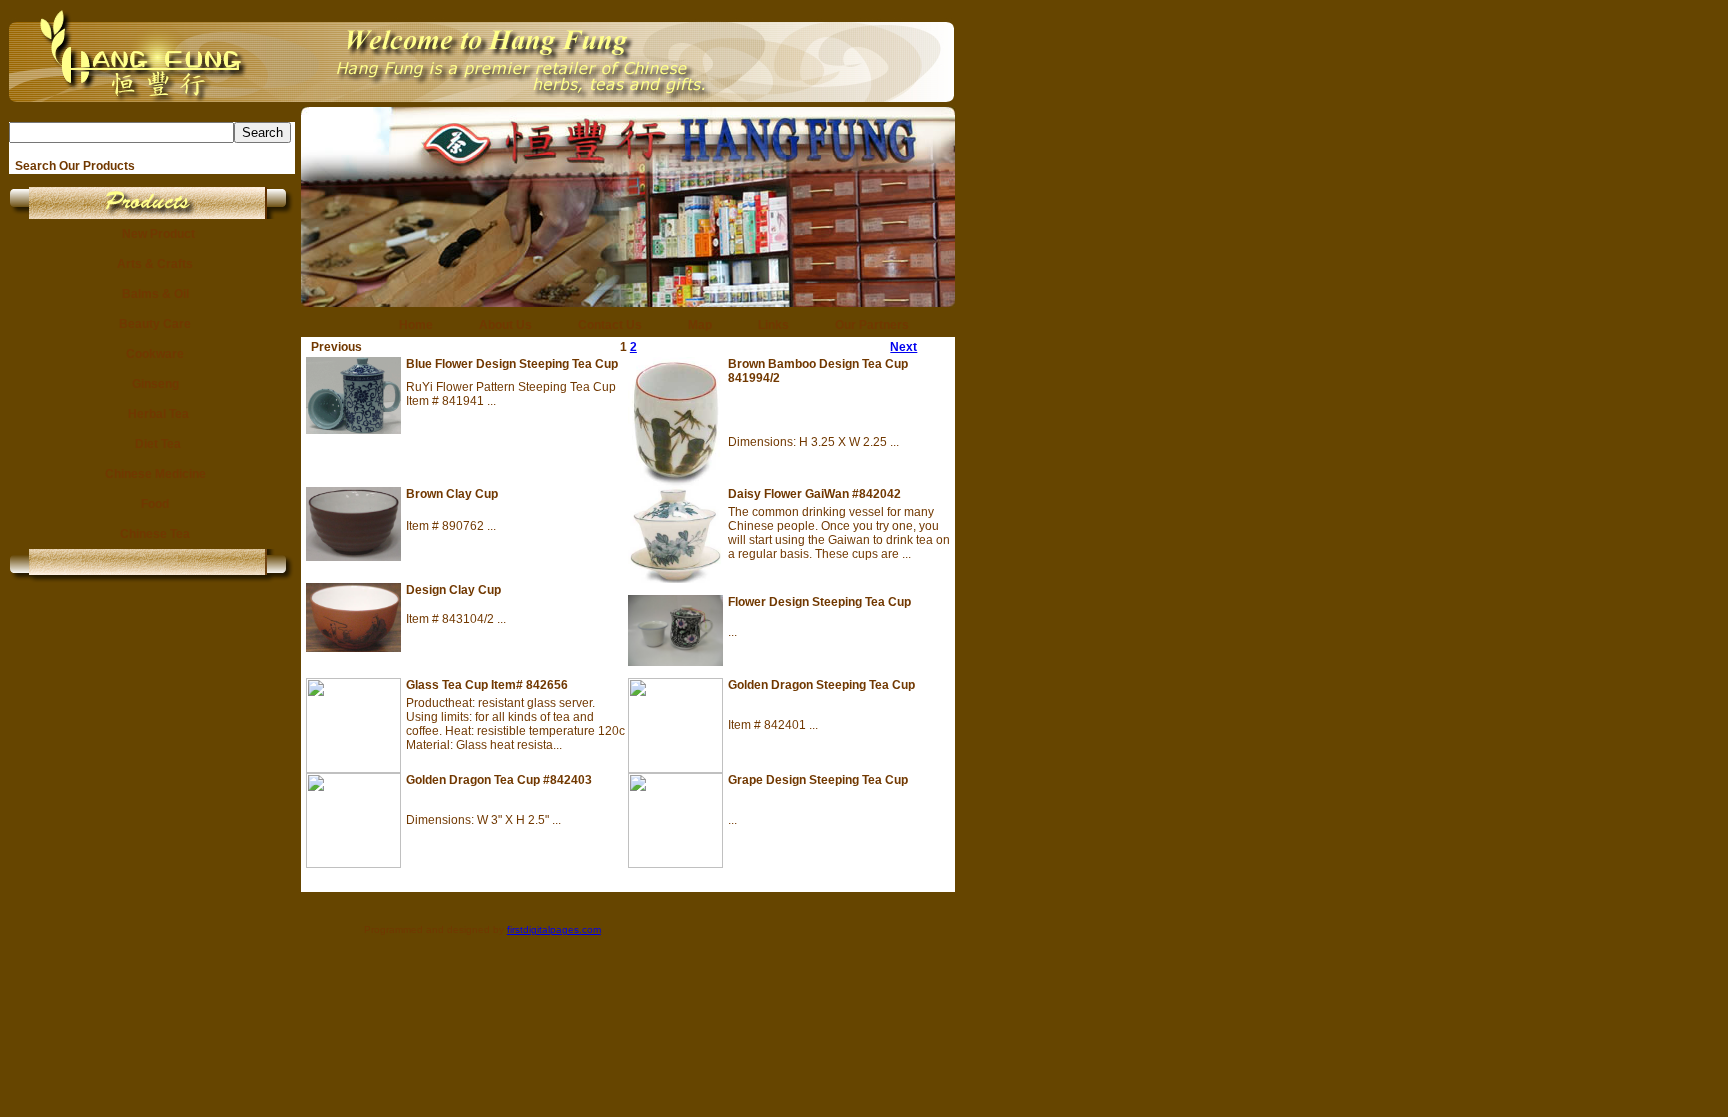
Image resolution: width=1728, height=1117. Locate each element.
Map (694, 325)
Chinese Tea (152, 534)
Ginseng (152, 384)
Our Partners (866, 325)
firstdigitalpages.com (554, 929)
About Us (499, 325)
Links (767, 325)
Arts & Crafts (152, 264)
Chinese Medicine (152, 474)
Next (903, 347)
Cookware (152, 354)
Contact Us (604, 325)
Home (410, 325)
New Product (152, 234)
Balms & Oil (152, 294)
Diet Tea (152, 444)
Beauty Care (152, 324)
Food (152, 504)
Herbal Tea (152, 414)
